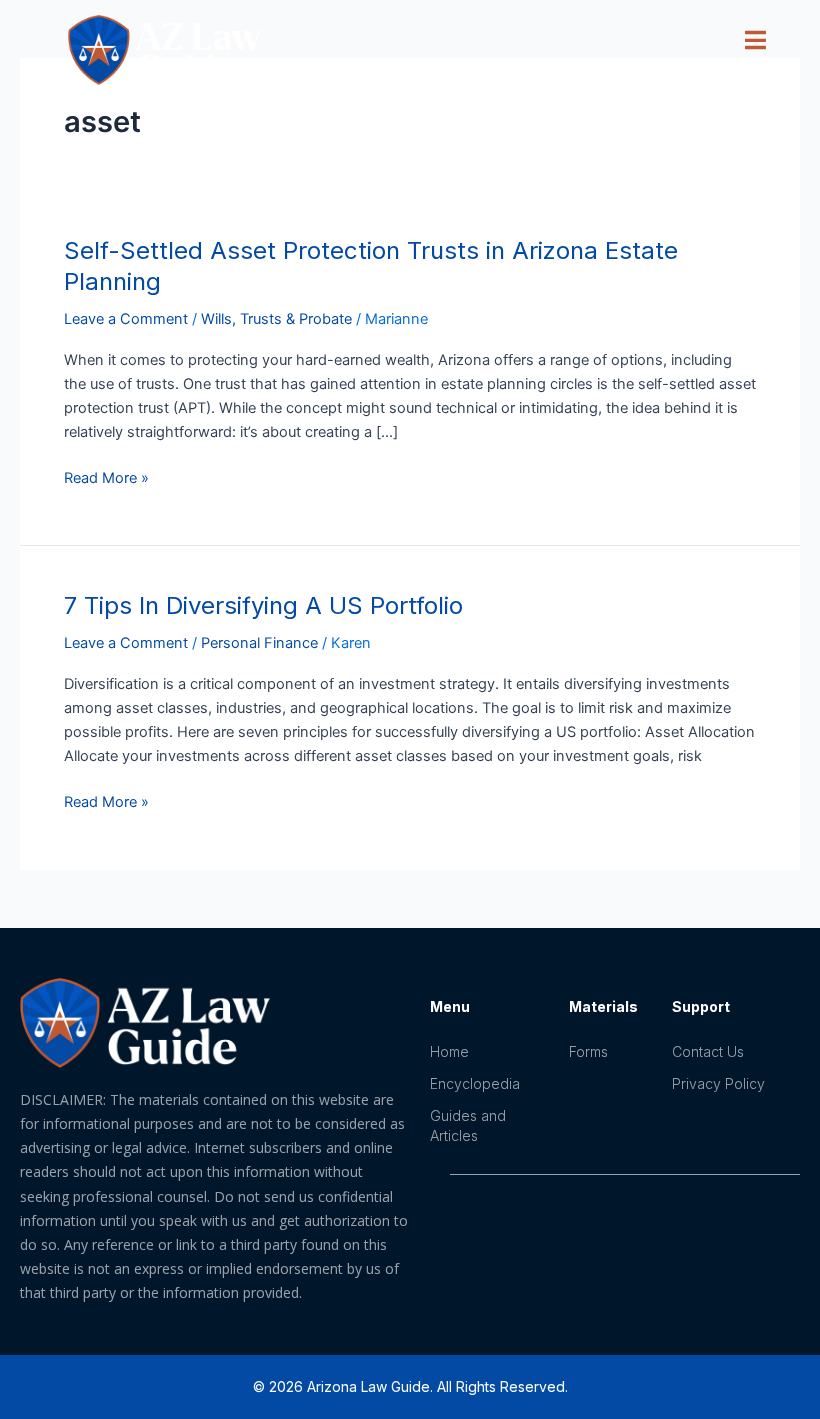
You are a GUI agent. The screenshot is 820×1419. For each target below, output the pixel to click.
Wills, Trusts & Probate (276, 319)
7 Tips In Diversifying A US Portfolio (263, 605)
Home (449, 1051)
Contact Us (708, 1051)
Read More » (106, 476)
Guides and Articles (468, 1125)
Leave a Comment (126, 319)
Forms (588, 1051)
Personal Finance (259, 643)
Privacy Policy (718, 1083)
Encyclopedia (475, 1083)
